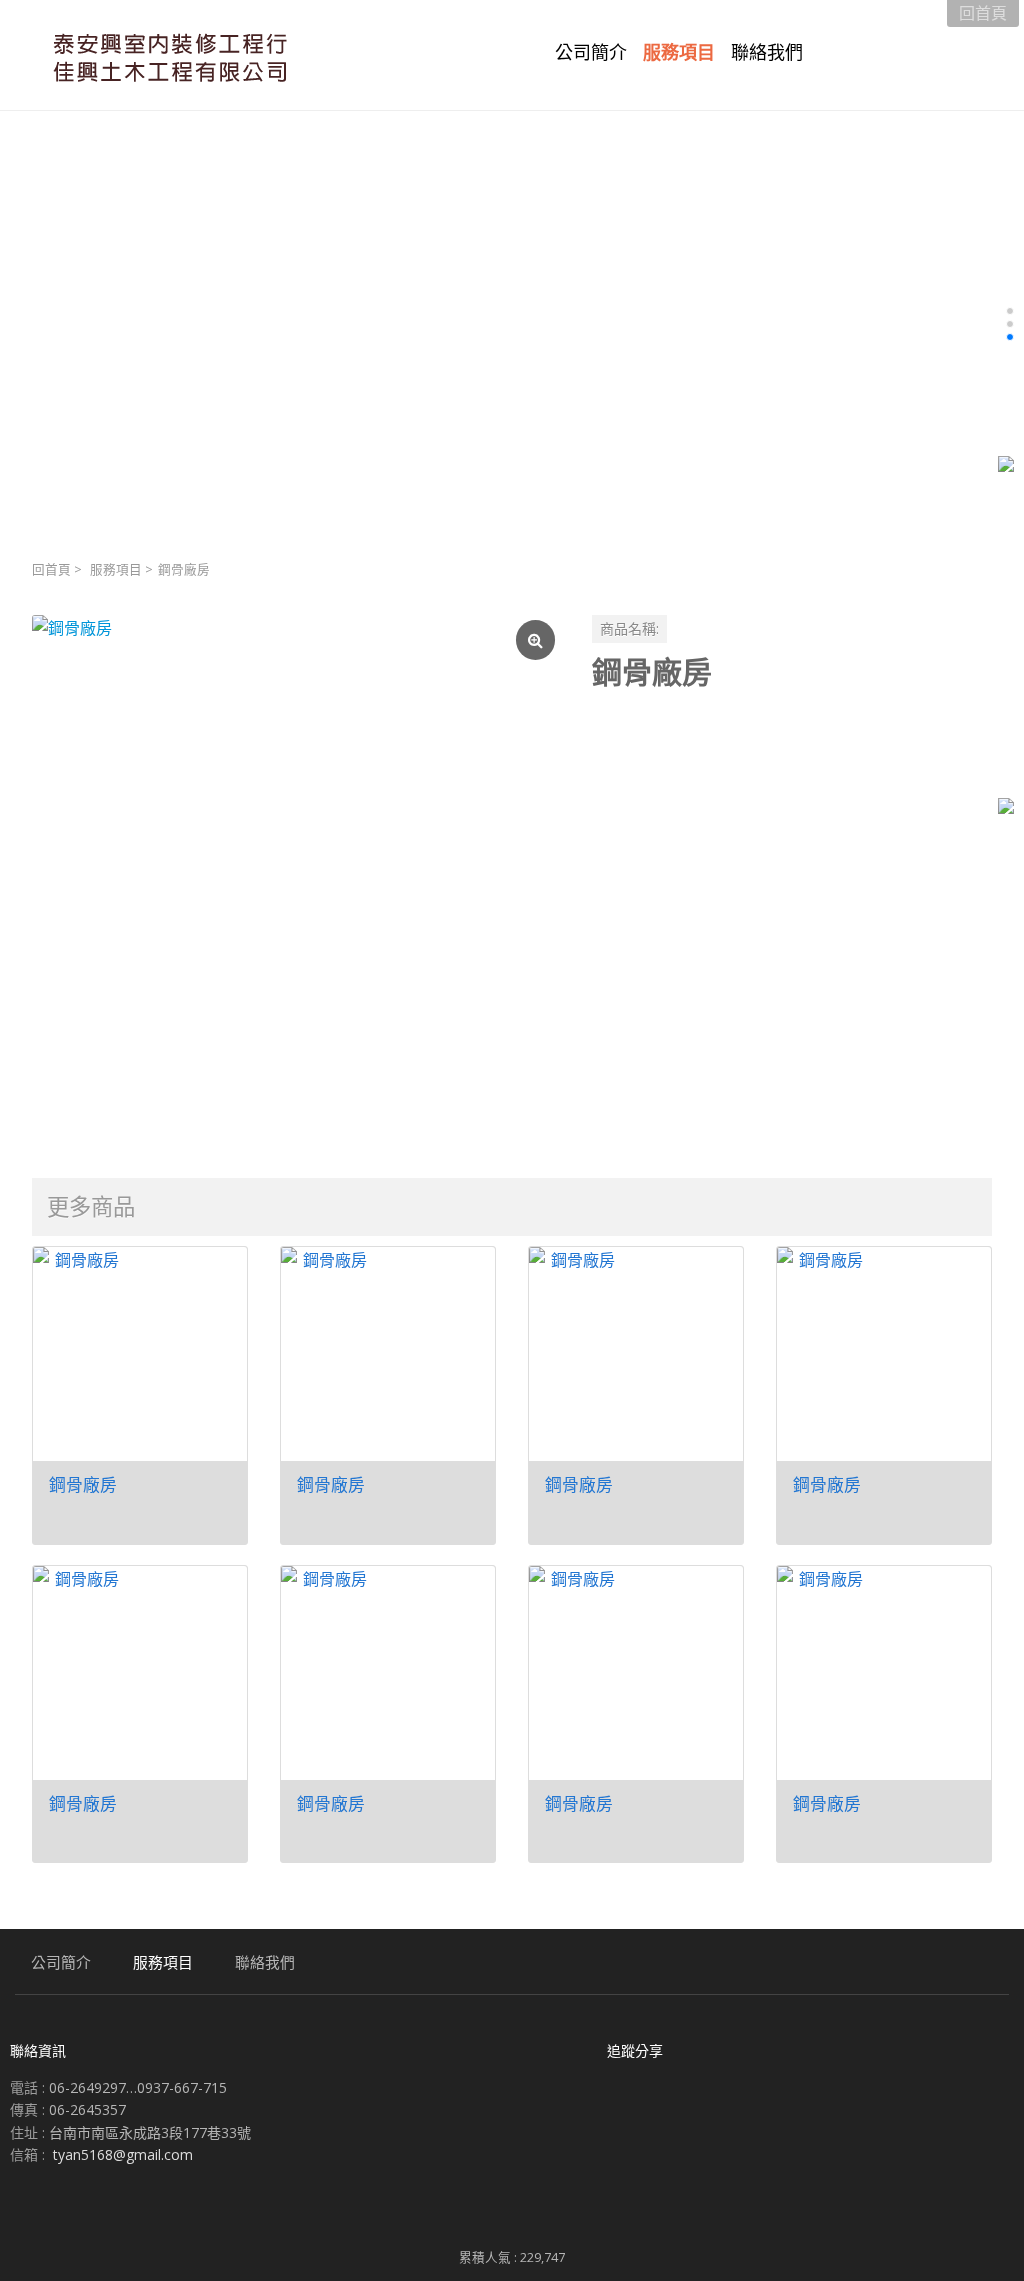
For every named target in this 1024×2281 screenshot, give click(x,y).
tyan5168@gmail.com (123, 2154)
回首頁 (51, 569)
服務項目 (116, 569)
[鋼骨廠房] (296, 879)
